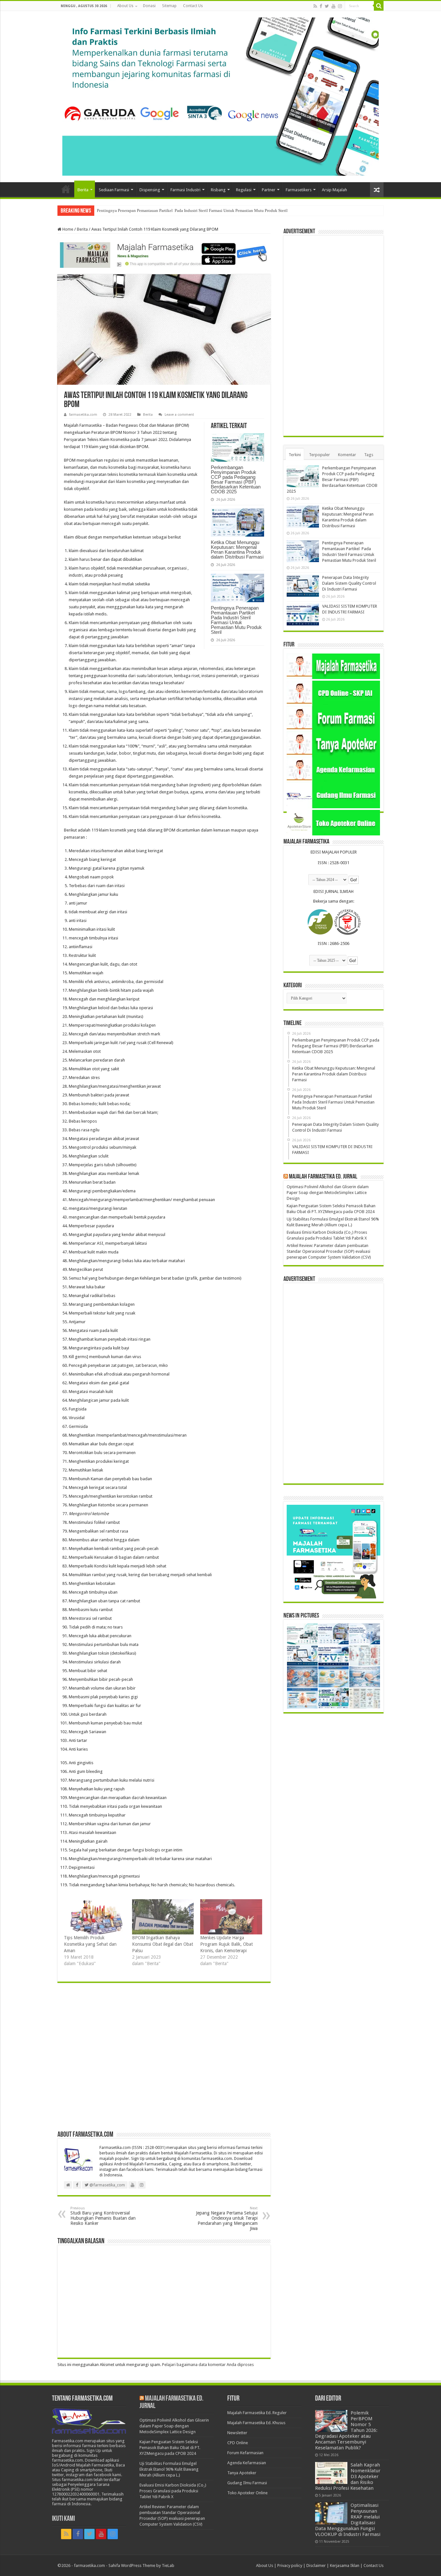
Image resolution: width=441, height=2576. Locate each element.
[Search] (379, 6)
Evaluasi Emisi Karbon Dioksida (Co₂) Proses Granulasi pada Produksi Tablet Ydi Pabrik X (173, 2491)
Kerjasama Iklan (345, 2566)
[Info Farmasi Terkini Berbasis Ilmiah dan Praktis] (221, 95)
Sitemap (169, 6)
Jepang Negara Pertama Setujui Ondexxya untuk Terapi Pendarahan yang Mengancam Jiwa (227, 2219)
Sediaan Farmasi (114, 190)
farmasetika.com (83, 415)
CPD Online (238, 2443)
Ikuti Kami (63, 2519)
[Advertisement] (164, 2060)
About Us (125, 6)
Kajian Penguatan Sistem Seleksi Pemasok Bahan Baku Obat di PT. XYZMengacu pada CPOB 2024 (170, 2448)
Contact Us (193, 6)
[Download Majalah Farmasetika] (164, 254)
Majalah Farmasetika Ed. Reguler (257, 2413)
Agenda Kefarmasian (247, 2463)
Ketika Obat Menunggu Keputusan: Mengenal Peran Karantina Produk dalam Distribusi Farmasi (237, 550)
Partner (269, 190)
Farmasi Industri (185, 190)
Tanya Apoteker (242, 2473)
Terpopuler (319, 455)
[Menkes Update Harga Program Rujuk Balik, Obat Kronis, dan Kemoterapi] (231, 1917)
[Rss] (315, 6)
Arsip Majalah (334, 190)
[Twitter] (327, 6)
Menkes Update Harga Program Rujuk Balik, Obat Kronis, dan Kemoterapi (226, 1944)
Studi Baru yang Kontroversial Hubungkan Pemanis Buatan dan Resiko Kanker (103, 2216)
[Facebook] (321, 6)
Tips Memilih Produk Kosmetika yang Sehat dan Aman (90, 1944)
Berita (83, 190)
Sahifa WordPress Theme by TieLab (141, 2566)
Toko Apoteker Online (247, 2493)
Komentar (347, 455)
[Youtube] (333, 6)
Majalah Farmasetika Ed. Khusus (256, 2423)
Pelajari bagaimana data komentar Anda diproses (208, 2365)
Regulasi (244, 190)
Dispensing (150, 190)
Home (66, 189)
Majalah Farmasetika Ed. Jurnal (323, 1177)
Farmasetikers (299, 190)
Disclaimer (316, 2566)
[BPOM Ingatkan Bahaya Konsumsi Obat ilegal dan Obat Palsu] (163, 1917)
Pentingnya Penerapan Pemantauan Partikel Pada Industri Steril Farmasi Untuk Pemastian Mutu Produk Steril (192, 210)
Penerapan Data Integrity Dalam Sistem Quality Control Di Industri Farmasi (349, 583)
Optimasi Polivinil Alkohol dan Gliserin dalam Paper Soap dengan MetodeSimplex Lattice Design (328, 1193)
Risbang (218, 190)
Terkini (295, 455)
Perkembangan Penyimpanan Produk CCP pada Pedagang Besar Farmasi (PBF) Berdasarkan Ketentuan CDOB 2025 (236, 479)
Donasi (149, 6)
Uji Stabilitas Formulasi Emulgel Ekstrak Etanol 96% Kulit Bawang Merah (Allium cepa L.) (169, 2469)
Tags (369, 455)
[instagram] (340, 6)
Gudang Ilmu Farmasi (247, 2483)
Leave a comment (179, 415)
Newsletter (237, 2433)
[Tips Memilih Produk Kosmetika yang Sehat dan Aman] (95, 1917)
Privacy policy (290, 2566)
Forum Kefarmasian (245, 2453)
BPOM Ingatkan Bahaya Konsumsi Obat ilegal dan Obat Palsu (163, 1944)
